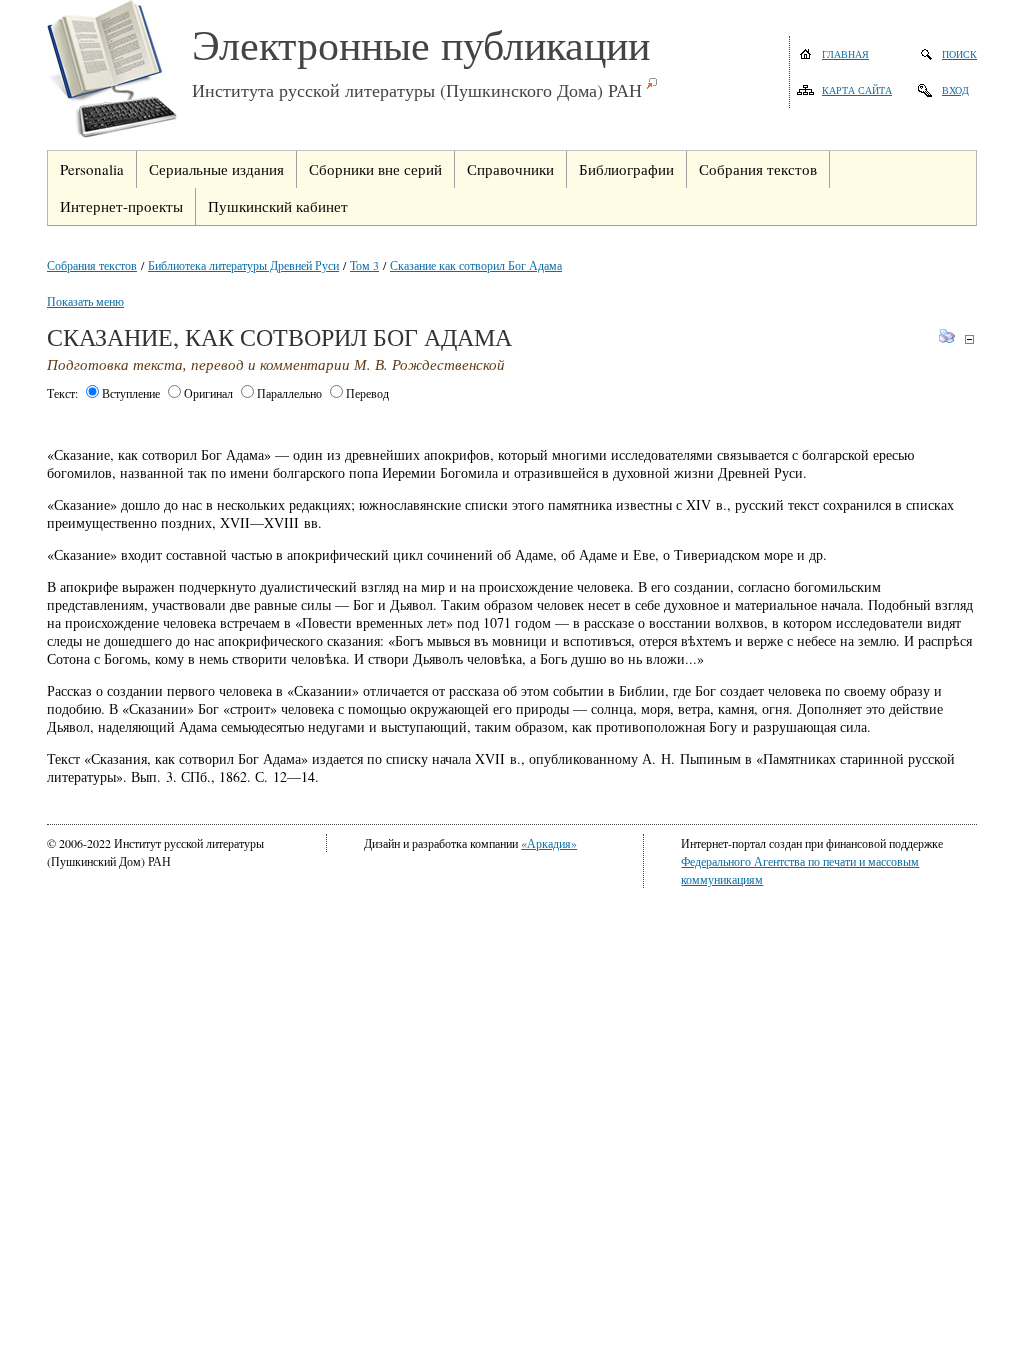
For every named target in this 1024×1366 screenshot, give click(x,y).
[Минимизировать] (970, 339)
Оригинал (208, 393)
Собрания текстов (92, 265)
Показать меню (85, 301)
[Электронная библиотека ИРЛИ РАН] (119, 72)
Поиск (959, 54)
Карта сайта (857, 90)
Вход (955, 90)
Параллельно (289, 393)
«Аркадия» (549, 843)
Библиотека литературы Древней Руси (243, 265)
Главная (845, 54)
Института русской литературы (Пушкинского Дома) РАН (417, 90)
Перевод (367, 393)
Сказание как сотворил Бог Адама (476, 265)
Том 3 (364, 265)
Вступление (131, 393)
